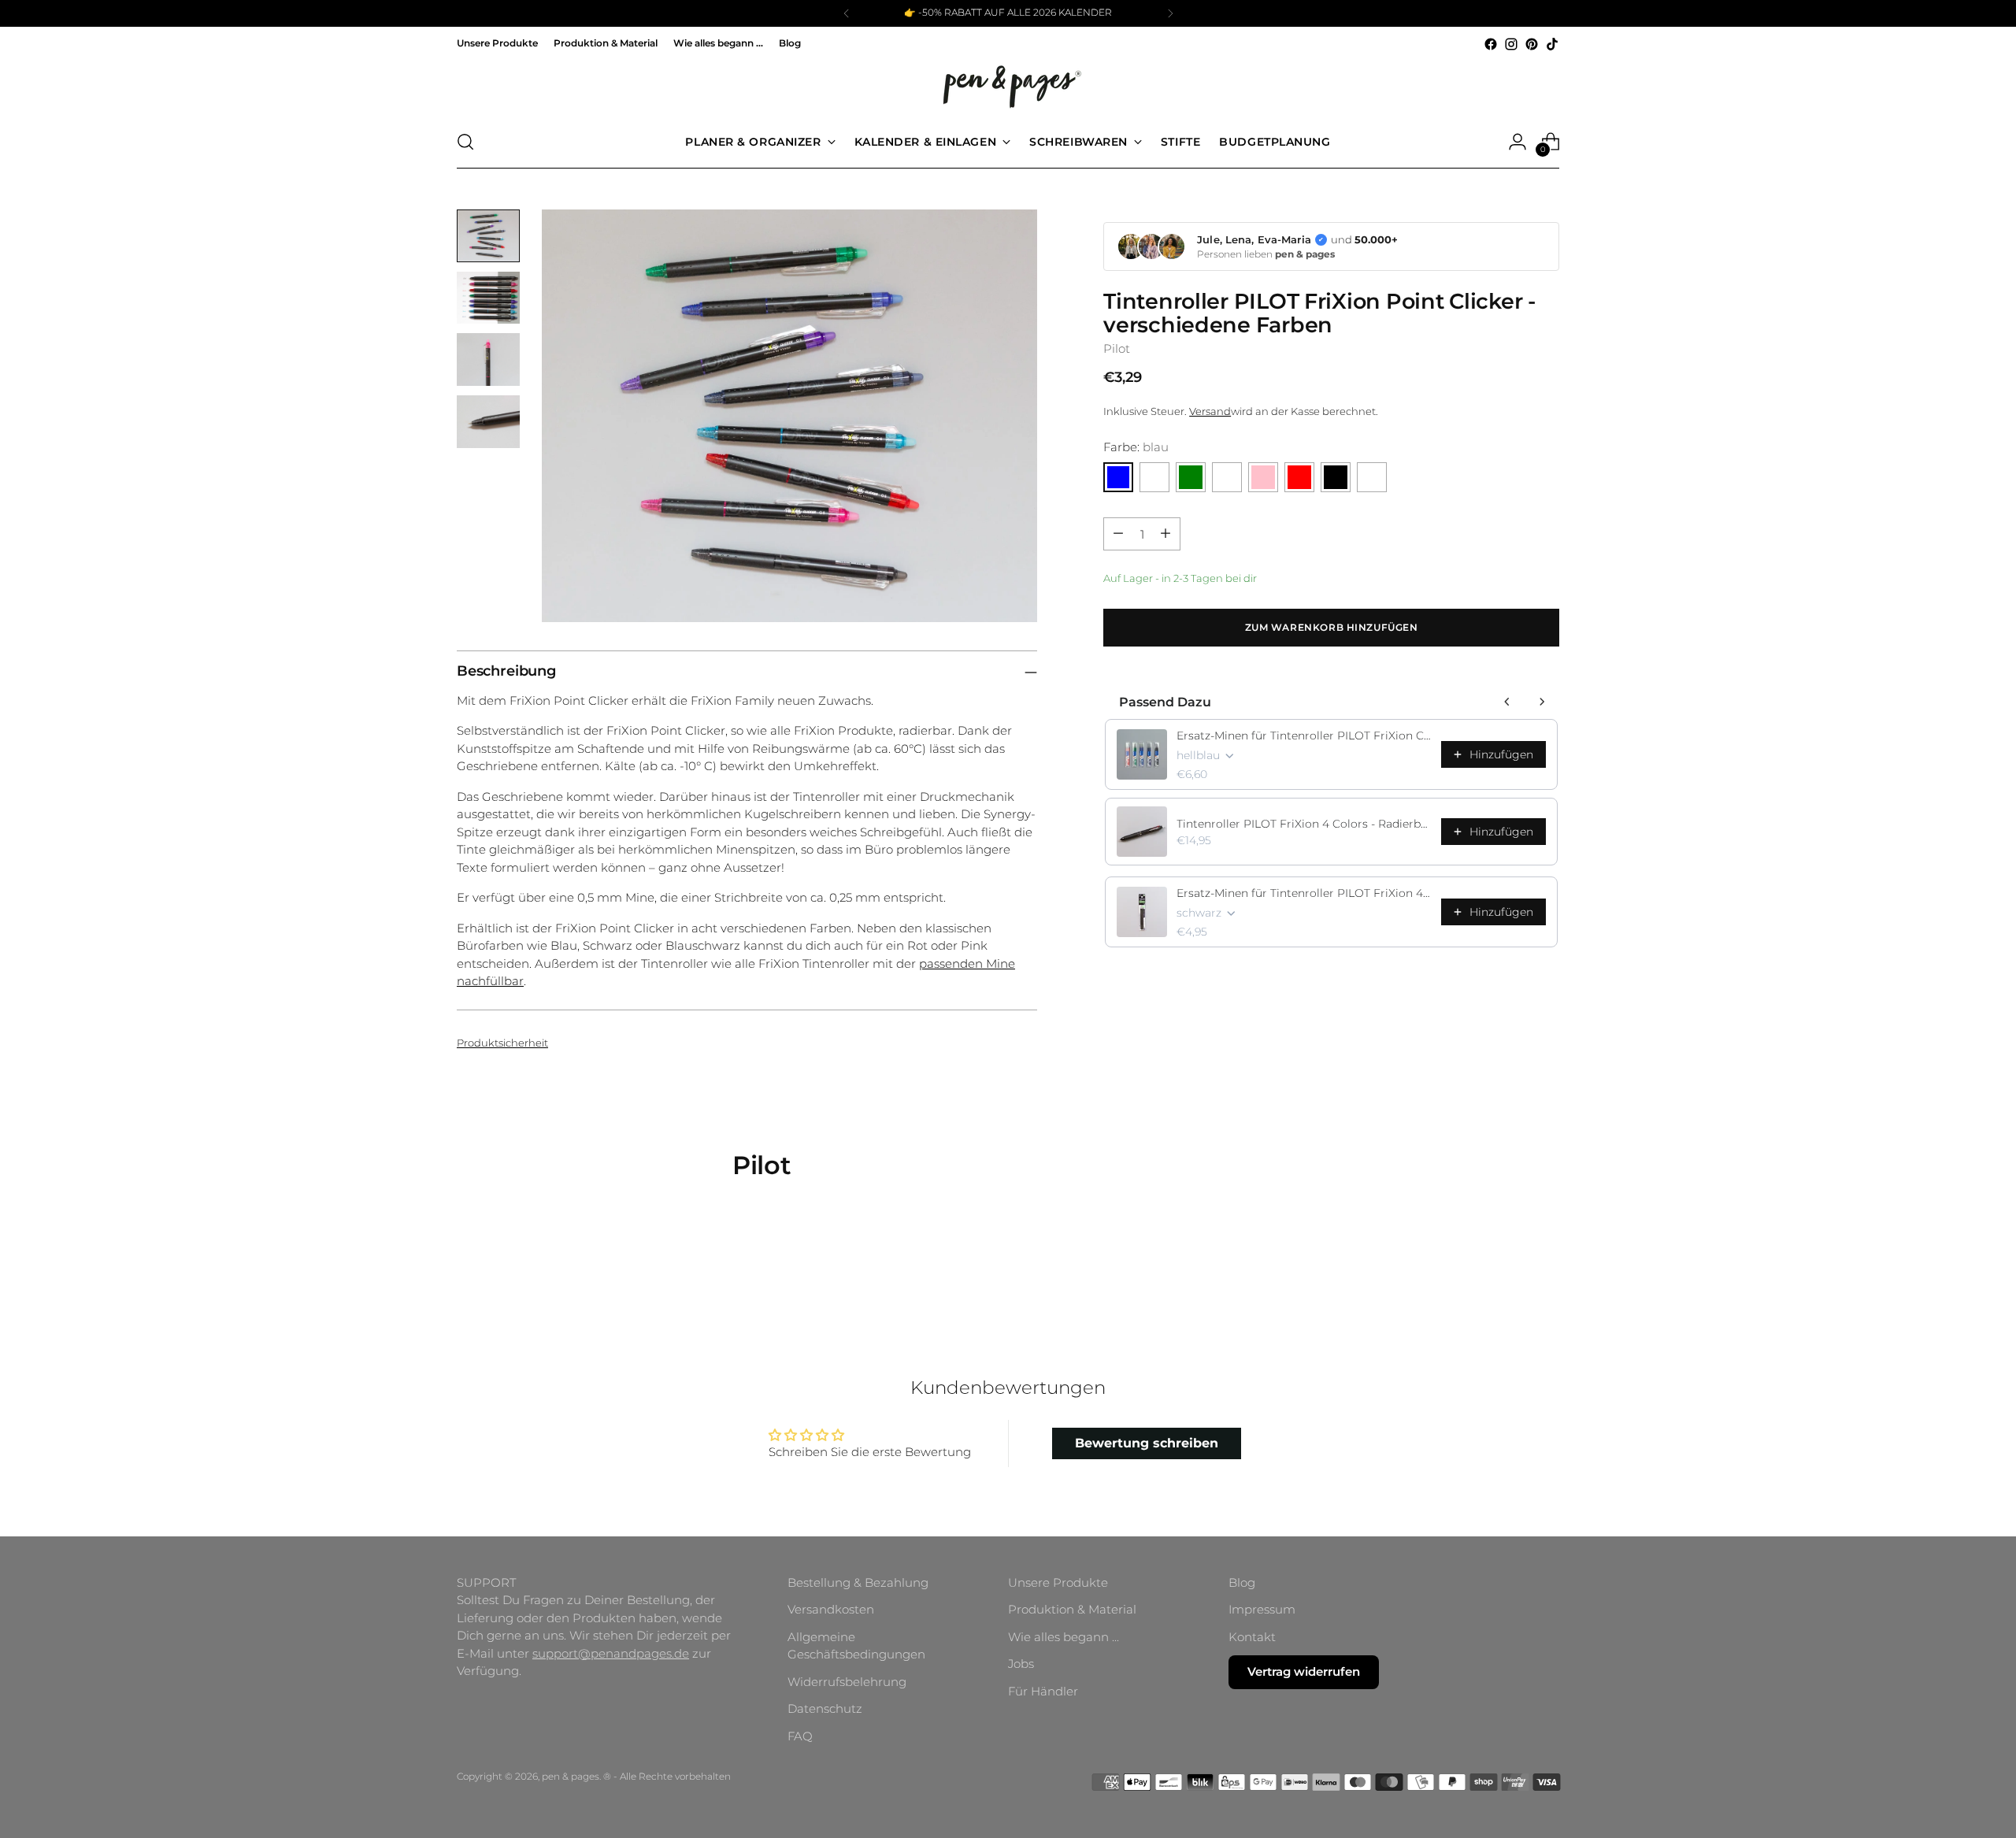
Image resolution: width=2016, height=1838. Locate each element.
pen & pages (571, 1777)
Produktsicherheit (502, 1043)
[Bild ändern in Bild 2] (488, 298)
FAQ (800, 1736)
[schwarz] (1336, 477)
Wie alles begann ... (1064, 1637)
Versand (1210, 410)
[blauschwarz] (1154, 477)
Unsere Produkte (1058, 1582)
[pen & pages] (1008, 85)
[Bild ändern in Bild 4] (488, 422)
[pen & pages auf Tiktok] (1552, 44)
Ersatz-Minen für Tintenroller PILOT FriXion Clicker (1304, 736)
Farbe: (1136, 446)
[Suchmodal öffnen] (465, 142)
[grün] (1191, 477)
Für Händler (1043, 1691)
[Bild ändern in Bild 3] (488, 359)
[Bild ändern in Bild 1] (488, 236)
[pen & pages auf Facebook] (1491, 44)
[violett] (1372, 477)
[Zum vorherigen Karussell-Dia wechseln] (1510, 1272)
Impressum (1262, 1609)
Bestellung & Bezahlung (858, 1582)
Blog (1242, 1582)
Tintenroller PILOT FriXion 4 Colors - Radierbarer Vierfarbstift (1304, 824)
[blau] (1118, 477)
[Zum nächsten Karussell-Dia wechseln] (1546, 1271)
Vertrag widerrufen (1304, 1671)
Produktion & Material (1072, 1609)
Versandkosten (831, 1609)
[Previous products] (1507, 702)
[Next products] (1542, 702)
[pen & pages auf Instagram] (1511, 44)
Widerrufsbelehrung (847, 1682)
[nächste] (1170, 13)
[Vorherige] (847, 13)
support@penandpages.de (611, 1653)
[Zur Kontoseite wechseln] (1518, 142)
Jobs (1021, 1664)
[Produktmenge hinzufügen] (1165, 534)
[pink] (1263, 477)
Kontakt (1252, 1637)
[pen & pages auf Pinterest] (1532, 44)
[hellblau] (1227, 477)
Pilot (1117, 348)
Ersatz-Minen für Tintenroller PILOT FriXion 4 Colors (1304, 893)
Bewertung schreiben (1147, 1443)
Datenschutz (825, 1708)
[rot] (1299, 477)
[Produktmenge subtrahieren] (1118, 534)
